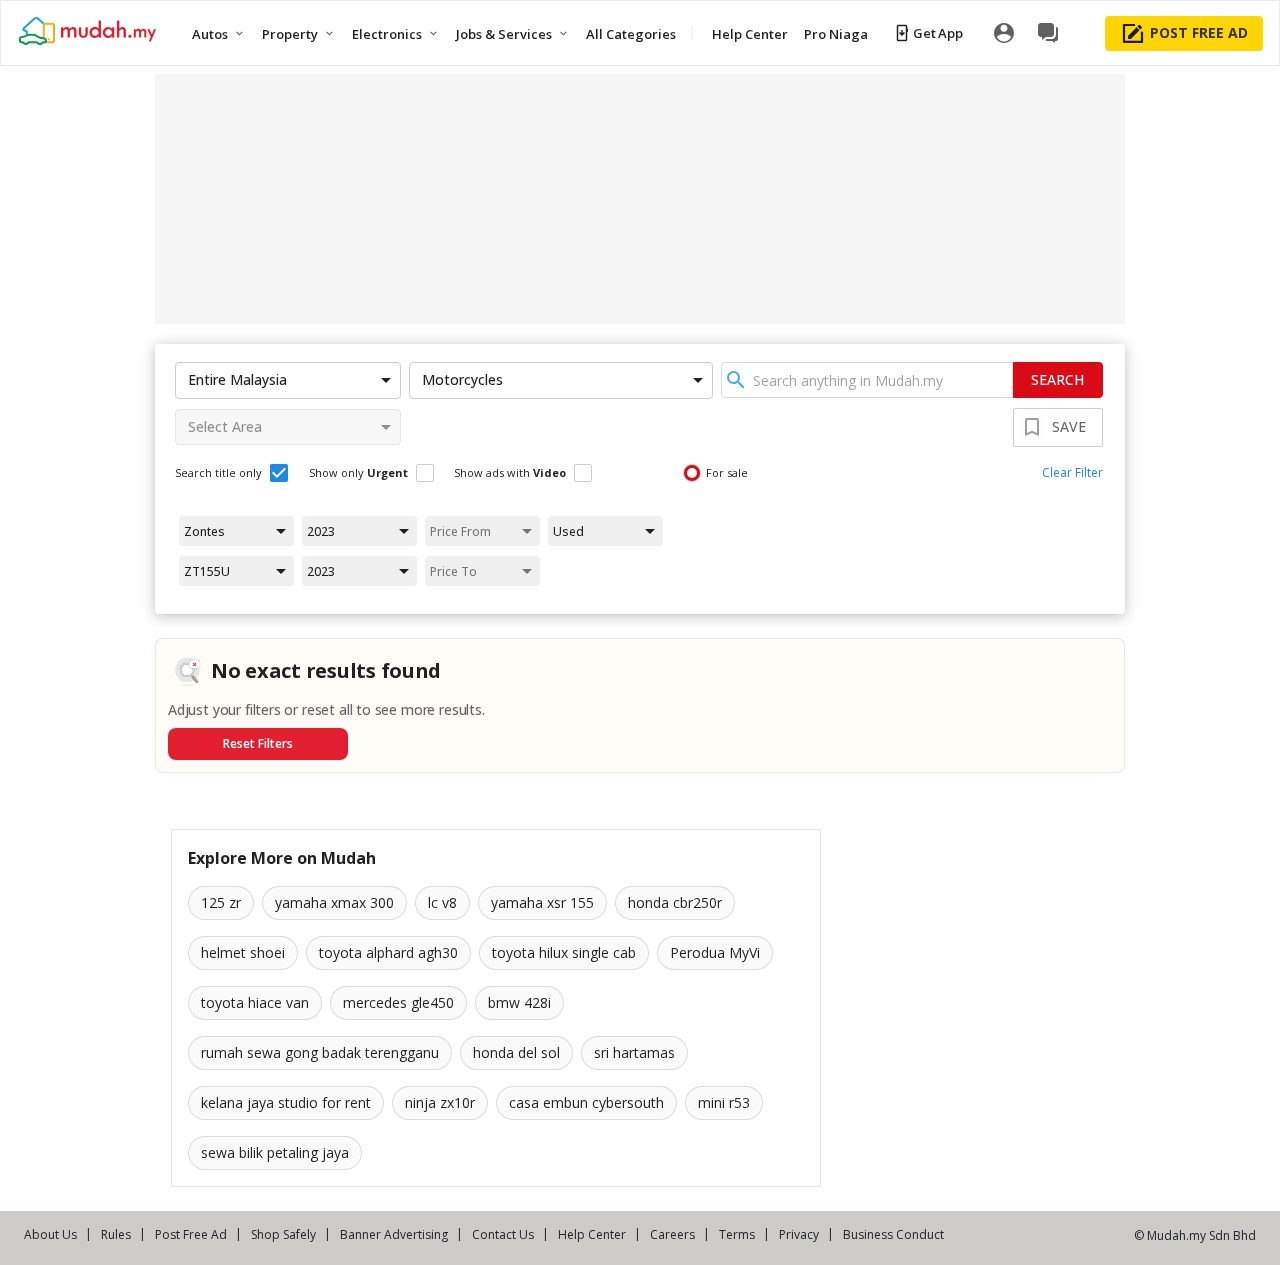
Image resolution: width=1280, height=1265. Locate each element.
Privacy (799, 1234)
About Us (50, 1234)
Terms (737, 1234)
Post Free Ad (191, 1234)
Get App (937, 33)
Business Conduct (893, 1234)
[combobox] (867, 380)
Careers (672, 1234)
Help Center (592, 1234)
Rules (116, 1234)
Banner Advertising (394, 1234)
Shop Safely (283, 1234)
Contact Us (503, 1234)
